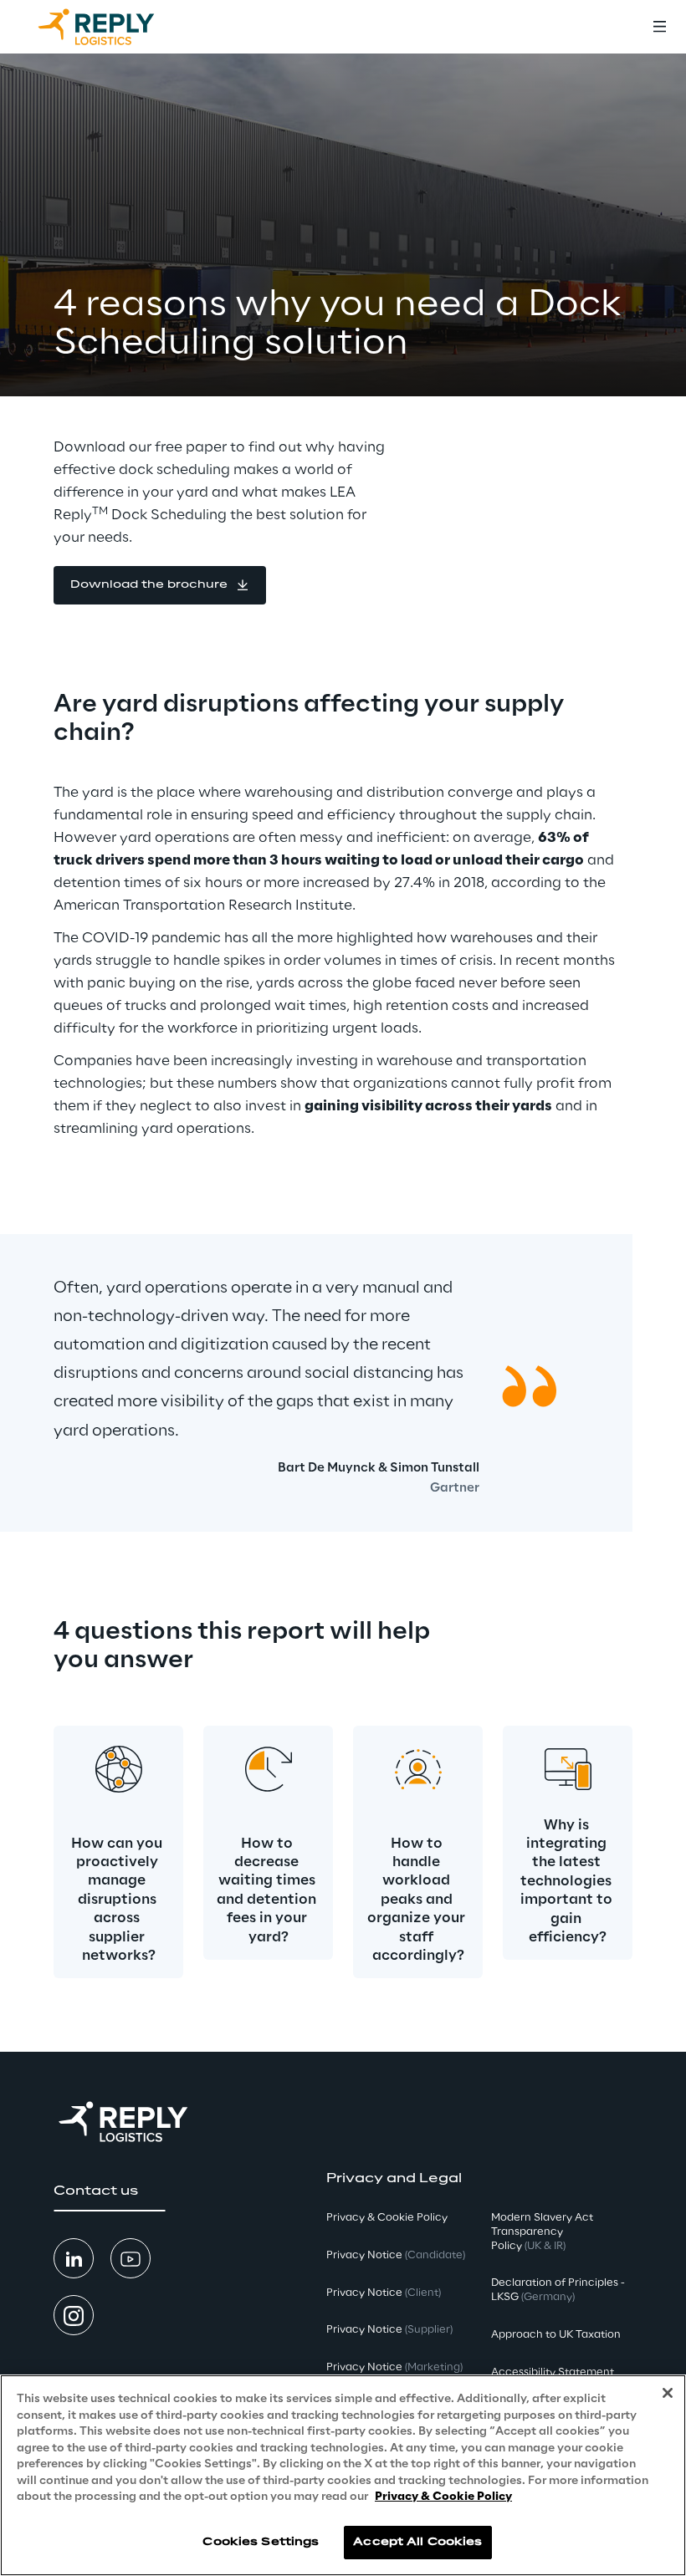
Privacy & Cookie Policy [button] (387, 2218)
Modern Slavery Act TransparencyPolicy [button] (542, 2232)
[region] (343, 2475)
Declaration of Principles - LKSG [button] (558, 2290)
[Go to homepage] (113, 27)
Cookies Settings (261, 2542)
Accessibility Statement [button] (553, 2372)
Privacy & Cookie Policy (443, 2497)
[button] (160, 585)
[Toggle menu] (659, 27)
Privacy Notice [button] (396, 2255)
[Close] (668, 2393)
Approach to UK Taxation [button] (556, 2335)
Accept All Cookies (417, 2542)
